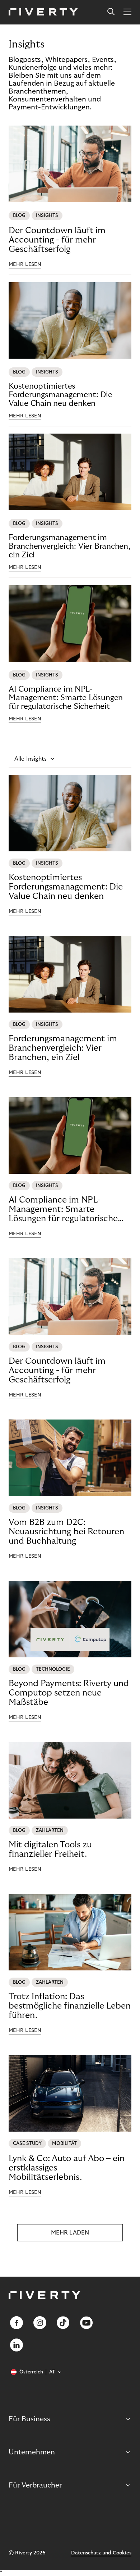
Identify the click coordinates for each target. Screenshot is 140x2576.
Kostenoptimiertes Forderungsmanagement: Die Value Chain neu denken (60, 395)
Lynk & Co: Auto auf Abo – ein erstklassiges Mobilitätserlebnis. (67, 2168)
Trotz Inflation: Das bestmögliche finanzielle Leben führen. (70, 2006)
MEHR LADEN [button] (70, 2233)
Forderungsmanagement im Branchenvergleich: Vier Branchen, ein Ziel (70, 546)
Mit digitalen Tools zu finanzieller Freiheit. (50, 1849)
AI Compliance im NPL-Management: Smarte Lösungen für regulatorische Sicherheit (66, 698)
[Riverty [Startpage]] (43, 12)
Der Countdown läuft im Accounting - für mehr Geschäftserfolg (57, 240)
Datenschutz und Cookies (101, 2553)
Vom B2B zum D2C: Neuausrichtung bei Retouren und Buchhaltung (66, 1532)
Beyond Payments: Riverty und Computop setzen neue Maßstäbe (69, 1693)
